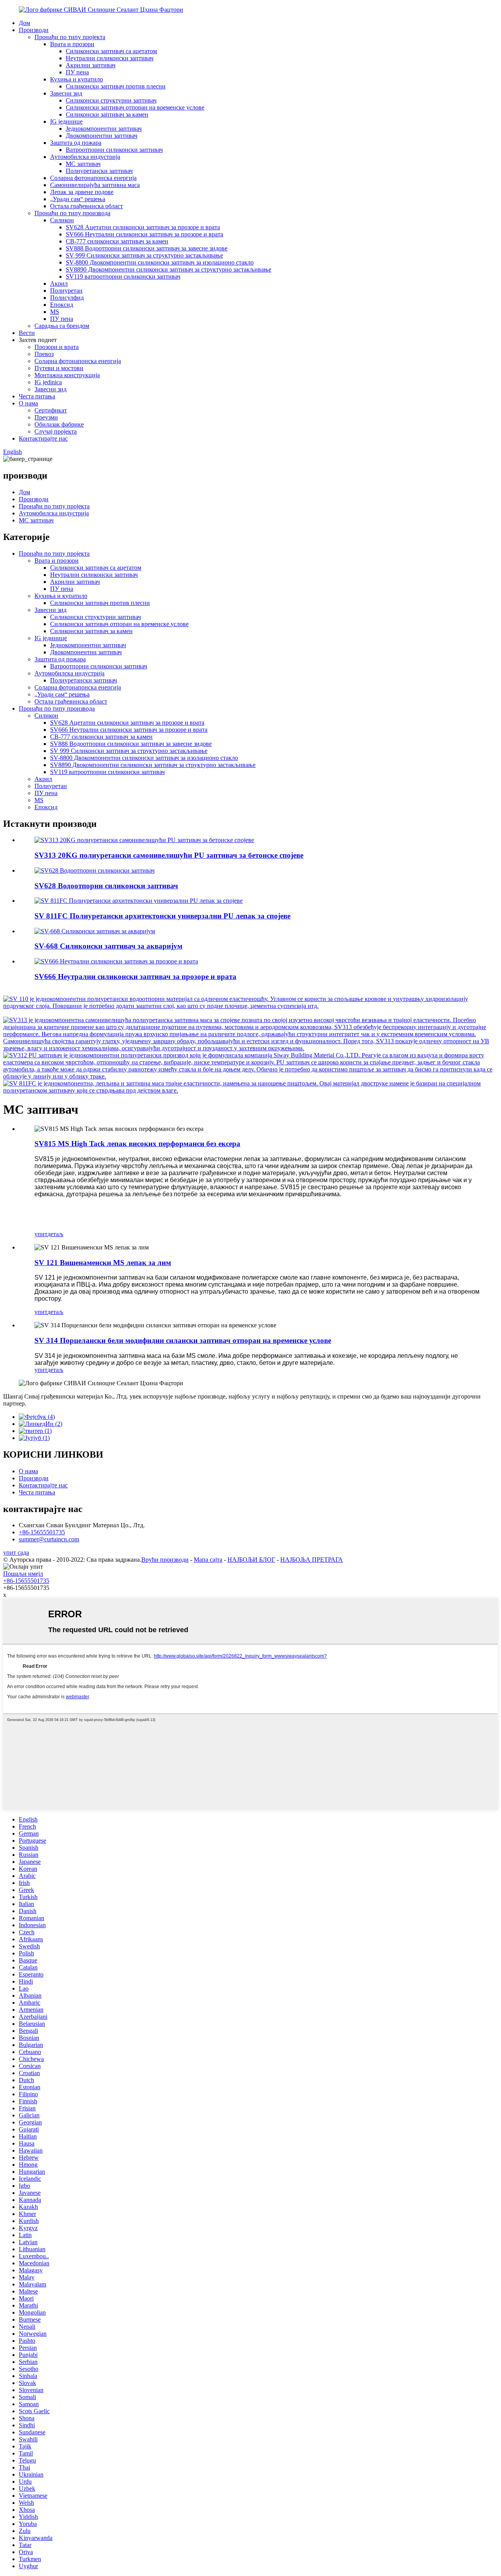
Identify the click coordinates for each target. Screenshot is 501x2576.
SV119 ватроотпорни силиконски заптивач (123, 276)
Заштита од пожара (76, 143)
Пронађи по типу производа (72, 213)
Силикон (62, 220)
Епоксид (62, 305)
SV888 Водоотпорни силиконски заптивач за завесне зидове (147, 248)
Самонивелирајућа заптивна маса (95, 185)
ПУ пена (77, 72)
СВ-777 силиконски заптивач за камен (117, 241)
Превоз (44, 354)
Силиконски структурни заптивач (111, 100)
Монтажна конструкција (67, 375)
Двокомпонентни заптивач (102, 136)
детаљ (55, 1234)
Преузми (46, 417)
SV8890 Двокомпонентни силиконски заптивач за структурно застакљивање (169, 269)
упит (41, 1234)
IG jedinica (48, 382)
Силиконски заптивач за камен (107, 114)
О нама (28, 403)
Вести (27, 333)
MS (55, 312)
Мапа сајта (208, 1560)
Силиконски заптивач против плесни (116, 86)
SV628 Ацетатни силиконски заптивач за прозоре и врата (143, 227)
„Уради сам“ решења (78, 199)
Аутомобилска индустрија (85, 157)
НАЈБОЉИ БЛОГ (251, 1560)
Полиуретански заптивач (99, 171)
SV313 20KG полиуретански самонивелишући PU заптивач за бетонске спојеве (169, 855)
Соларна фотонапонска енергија (93, 178)
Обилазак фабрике (59, 424)
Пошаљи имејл (23, 1574)
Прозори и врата (57, 347)
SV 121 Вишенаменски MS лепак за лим (103, 1263)
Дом (24, 23)
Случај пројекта (56, 431)
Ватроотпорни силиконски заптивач (114, 150)
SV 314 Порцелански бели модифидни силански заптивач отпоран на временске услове (183, 1340)
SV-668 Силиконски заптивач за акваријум (108, 946)
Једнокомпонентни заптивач (104, 129)
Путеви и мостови (59, 368)
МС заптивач (83, 164)
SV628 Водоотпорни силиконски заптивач (106, 886)
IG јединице (66, 122)
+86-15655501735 (42, 1532)
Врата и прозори (72, 44)
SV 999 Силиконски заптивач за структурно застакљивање (144, 255)
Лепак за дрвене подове (82, 192)
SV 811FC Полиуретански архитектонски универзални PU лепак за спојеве (162, 916)
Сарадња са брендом (62, 326)
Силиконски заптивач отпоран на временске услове (135, 107)
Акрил (59, 284)
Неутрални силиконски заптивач (110, 58)
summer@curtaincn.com (49, 1539)
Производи (34, 30)
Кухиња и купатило (77, 79)
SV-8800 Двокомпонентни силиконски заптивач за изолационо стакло (160, 262)
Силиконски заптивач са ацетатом (111, 51)
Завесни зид (66, 93)
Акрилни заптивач (91, 65)
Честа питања (37, 396)
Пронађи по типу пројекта (70, 37)
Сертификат (51, 410)
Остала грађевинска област (87, 206)
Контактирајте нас (43, 438)
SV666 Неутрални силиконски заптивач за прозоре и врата (144, 234)
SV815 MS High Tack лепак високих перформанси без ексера (137, 1144)
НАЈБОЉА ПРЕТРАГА (312, 1560)
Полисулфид (67, 298)
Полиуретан (66, 291)
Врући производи (165, 1560)
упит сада (16, 1553)
